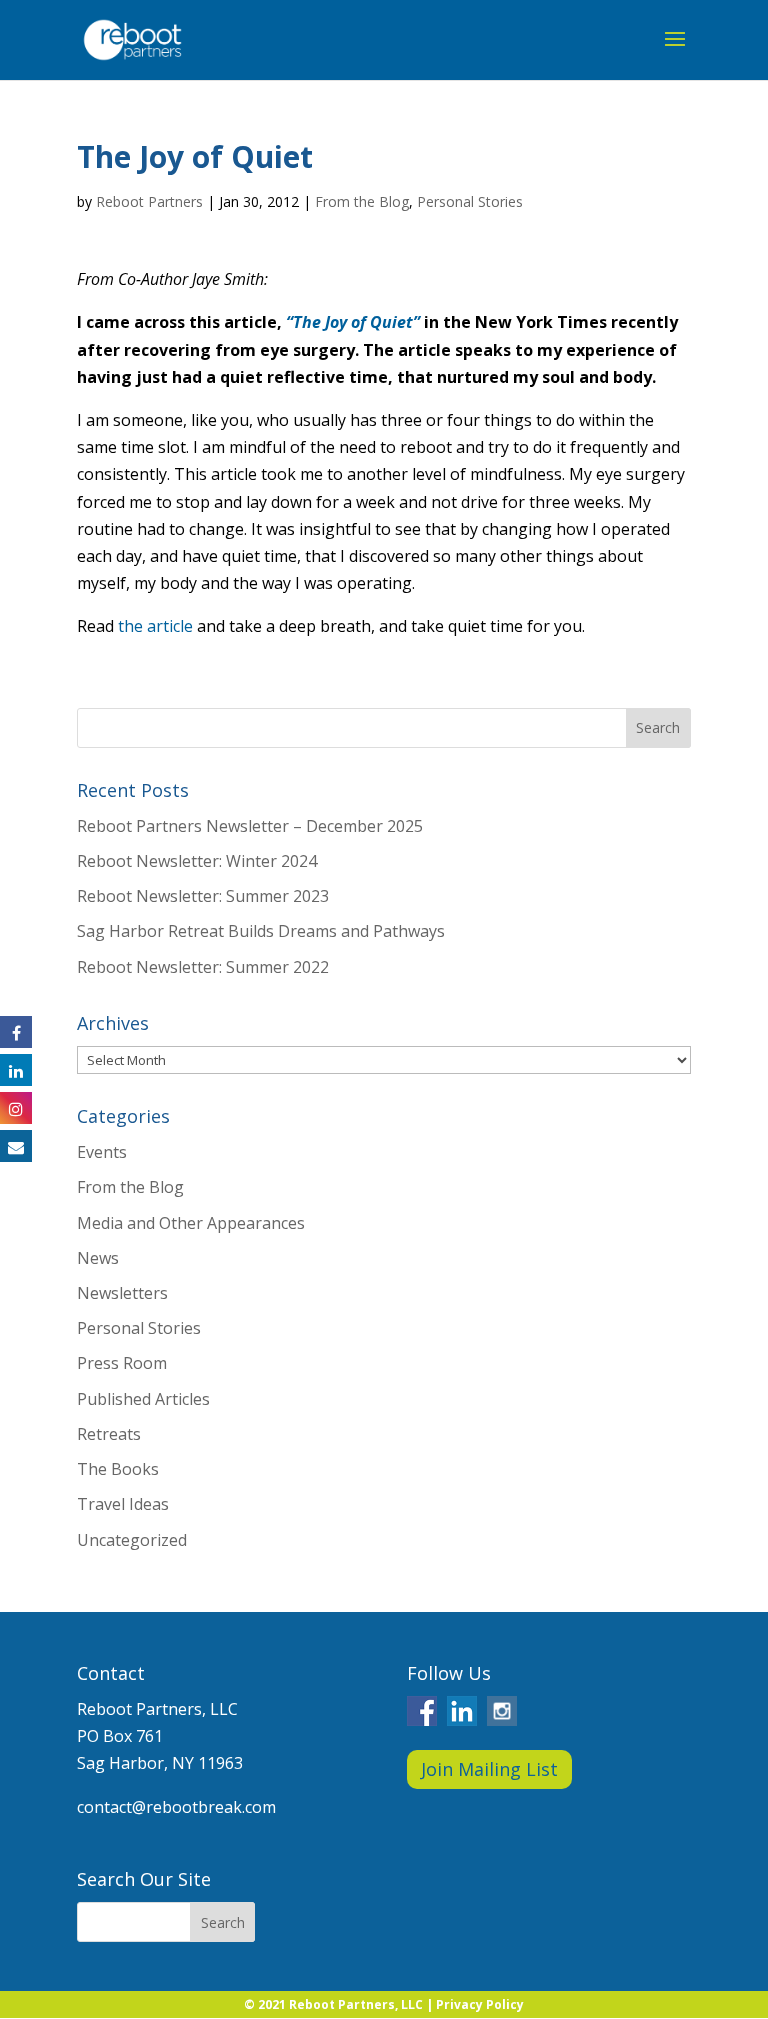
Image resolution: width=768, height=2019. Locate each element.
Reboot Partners (149, 201)
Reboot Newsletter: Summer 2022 (203, 967)
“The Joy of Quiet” (353, 322)
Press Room (122, 1363)
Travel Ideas (123, 1504)
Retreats (109, 1434)
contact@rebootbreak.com (176, 1807)
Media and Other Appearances (191, 1223)
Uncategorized (132, 1540)
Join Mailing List (489, 1769)
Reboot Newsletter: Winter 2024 (197, 861)
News (98, 1258)
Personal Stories (470, 201)
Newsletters (122, 1293)
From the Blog (362, 201)
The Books (118, 1469)
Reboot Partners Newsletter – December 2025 (250, 826)
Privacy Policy (480, 2004)
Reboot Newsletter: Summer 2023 (203, 896)
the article (155, 626)
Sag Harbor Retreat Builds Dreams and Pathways (261, 931)
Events (102, 1152)
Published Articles (143, 1399)
